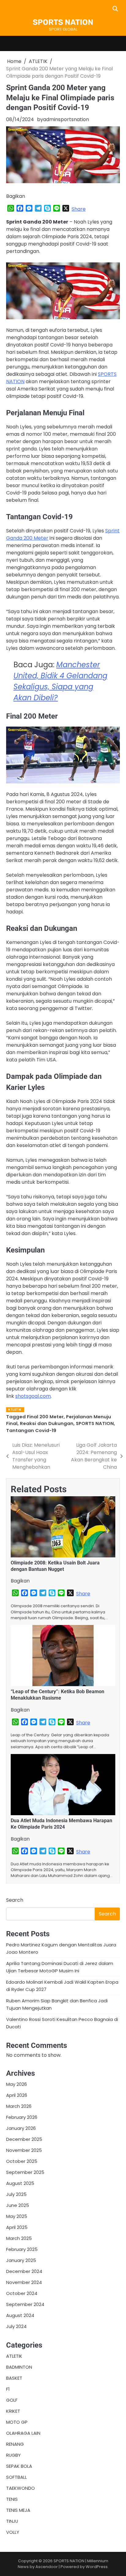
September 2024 (25, 2304)
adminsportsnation (66, 119)
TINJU (12, 2521)
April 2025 (17, 2227)
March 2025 (19, 2238)
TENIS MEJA (18, 2510)
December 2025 (24, 2139)
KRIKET (13, 2411)
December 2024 (24, 2271)
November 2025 (24, 2150)
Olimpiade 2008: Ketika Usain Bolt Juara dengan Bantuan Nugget (55, 1566)
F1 (8, 2389)
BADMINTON (19, 2367)
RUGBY (13, 2455)
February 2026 (22, 2117)
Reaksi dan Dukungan (47, 1423)
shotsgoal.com (33, 1396)
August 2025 (20, 2183)
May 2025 (17, 2216)
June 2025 (18, 2205)
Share (79, 209)
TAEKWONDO (20, 2488)
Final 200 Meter (45, 1417)
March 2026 (19, 2106)
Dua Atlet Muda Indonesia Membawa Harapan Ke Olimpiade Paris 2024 (61, 1824)
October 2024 (22, 2293)
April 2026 (17, 2095)
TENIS (12, 2499)
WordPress (97, 2567)
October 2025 (22, 2161)
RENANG (15, 2444)
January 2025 (21, 2260)
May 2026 (17, 2084)
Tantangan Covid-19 (31, 1430)
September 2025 (25, 2172)
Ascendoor (47, 2567)
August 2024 (20, 2315)
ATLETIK (15, 1410)
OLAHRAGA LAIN (23, 2433)
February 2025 (22, 2249)
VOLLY (13, 2532)
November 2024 (24, 2282)
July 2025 (16, 2194)
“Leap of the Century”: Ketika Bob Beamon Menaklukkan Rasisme (57, 1695)
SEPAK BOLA (19, 2466)
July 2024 (16, 2326)
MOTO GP (17, 2422)
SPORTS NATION (63, 22)
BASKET (14, 2378)
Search (15, 1900)
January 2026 (21, 2128)
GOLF (12, 2400)
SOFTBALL (17, 2477)
